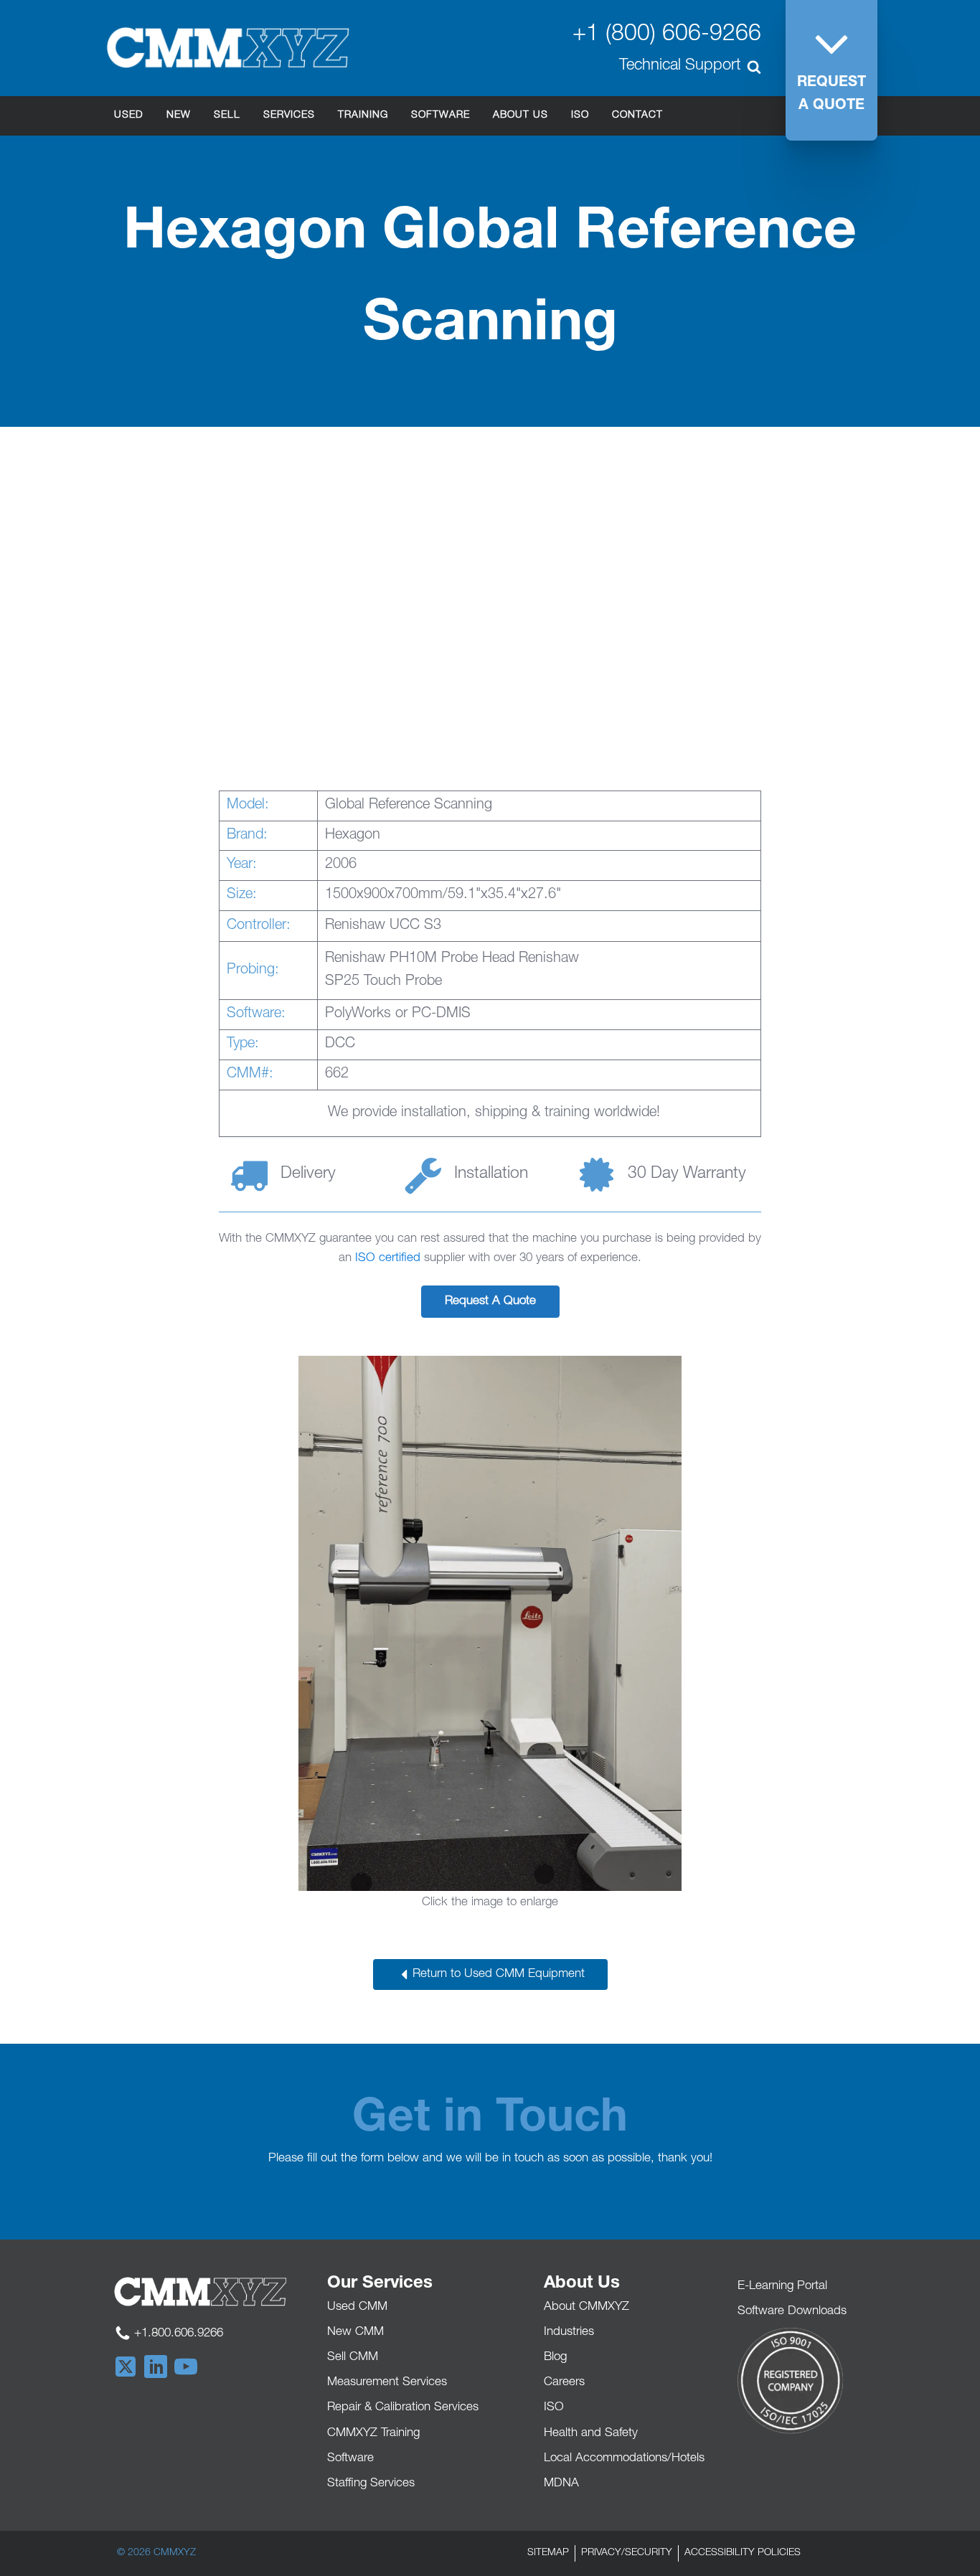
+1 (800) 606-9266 (667, 35)
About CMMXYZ (586, 2307)
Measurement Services (387, 2383)
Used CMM (357, 2307)
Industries (569, 2332)
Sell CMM (353, 2358)
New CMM (355, 2332)
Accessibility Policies (743, 2553)
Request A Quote (490, 1302)
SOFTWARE (440, 115)
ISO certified (388, 1259)
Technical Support (680, 66)
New (179, 115)
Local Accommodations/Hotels (624, 2459)
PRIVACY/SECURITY (627, 2553)
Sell (227, 115)
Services (289, 115)
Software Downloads (792, 2312)
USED (129, 115)
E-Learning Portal (782, 2287)
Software (350, 2459)
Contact (637, 115)
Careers (564, 2383)
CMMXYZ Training (373, 2434)
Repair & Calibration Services (403, 2408)
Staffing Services (371, 2484)
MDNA (561, 2484)
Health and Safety (591, 2434)
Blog (555, 2358)
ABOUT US (520, 115)
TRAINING (363, 115)
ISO (580, 115)
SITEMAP (548, 2553)
